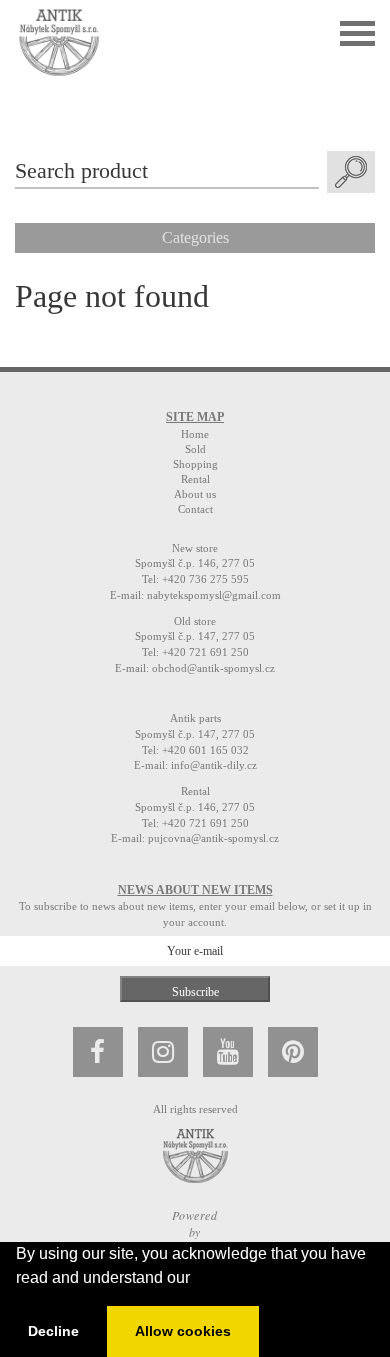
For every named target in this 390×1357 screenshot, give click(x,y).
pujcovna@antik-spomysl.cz (213, 838)
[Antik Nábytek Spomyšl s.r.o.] (59, 40)
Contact (195, 509)
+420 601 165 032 (205, 750)
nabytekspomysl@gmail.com (214, 595)
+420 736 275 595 (205, 579)
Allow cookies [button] (183, 1331)
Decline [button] (53, 1331)
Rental (195, 479)
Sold (195, 449)
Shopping (195, 464)
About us (195, 494)
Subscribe (195, 992)
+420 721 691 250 (205, 652)
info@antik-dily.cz (214, 765)
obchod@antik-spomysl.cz (213, 668)
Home (195, 434)
